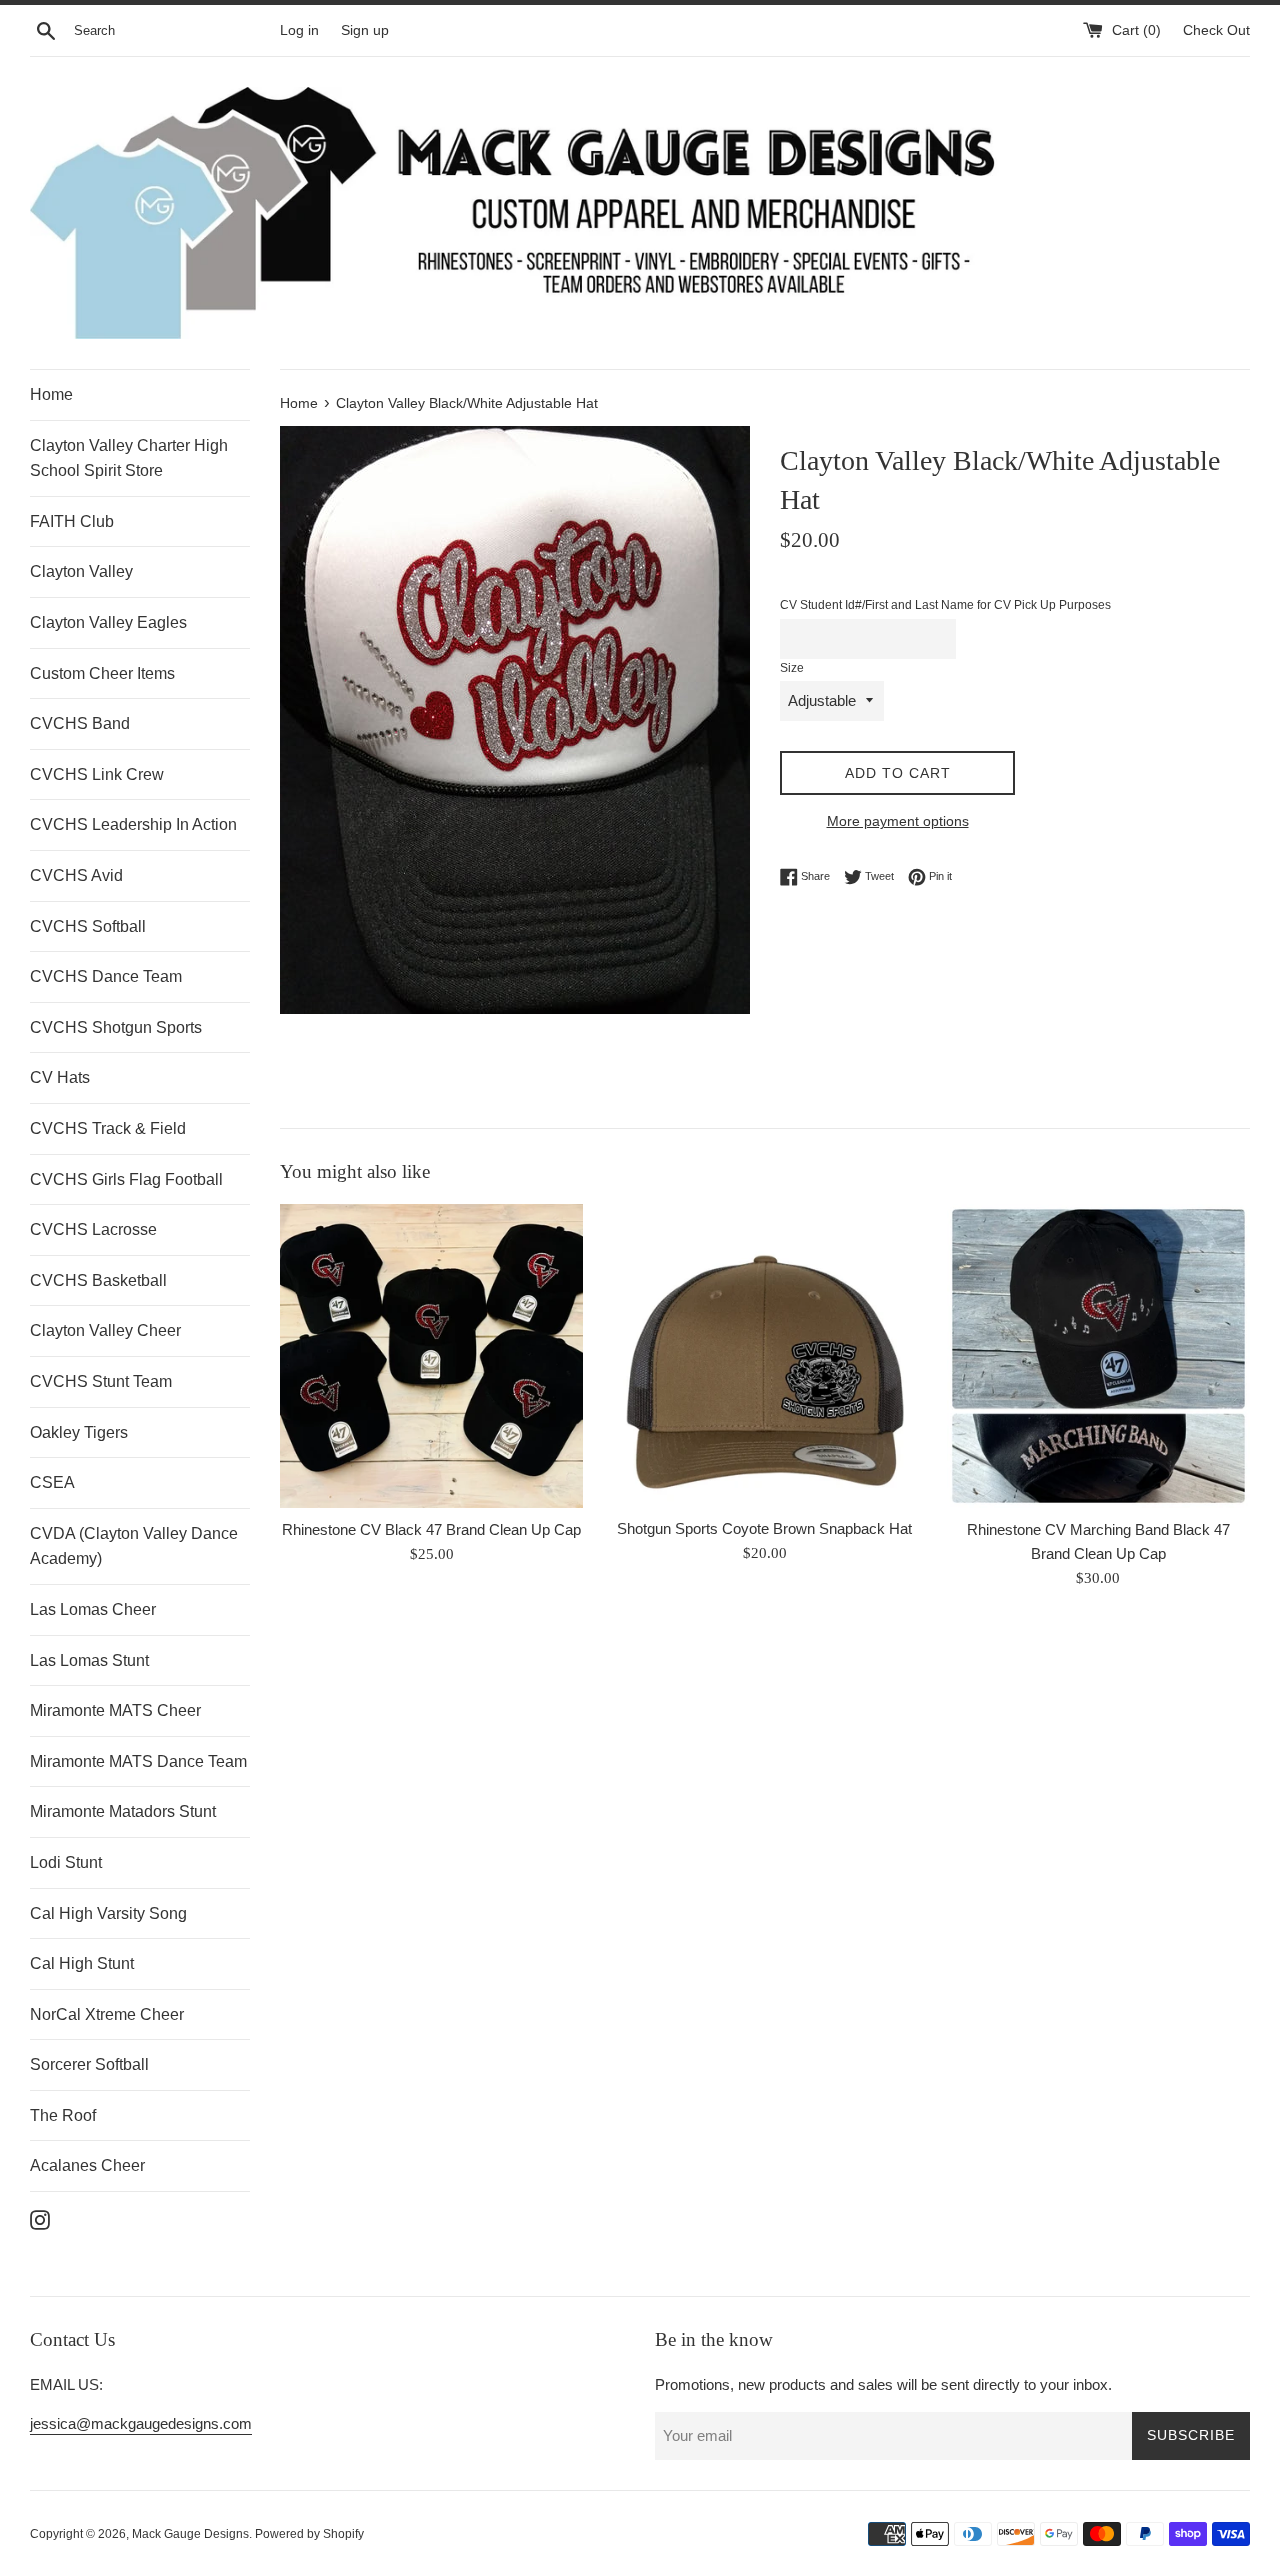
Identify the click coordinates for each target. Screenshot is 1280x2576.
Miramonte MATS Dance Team (138, 1761)
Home (51, 394)
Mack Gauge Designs (190, 2534)
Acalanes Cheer (87, 2165)
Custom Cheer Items (102, 673)
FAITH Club (72, 521)
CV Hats (60, 1077)
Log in (299, 30)
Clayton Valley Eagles (108, 622)
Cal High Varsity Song (108, 1913)
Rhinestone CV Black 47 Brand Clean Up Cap (431, 1529)
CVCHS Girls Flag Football (126, 1179)
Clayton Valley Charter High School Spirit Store (129, 458)
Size (792, 668)
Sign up (365, 30)
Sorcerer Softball (89, 2064)
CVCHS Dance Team (106, 976)
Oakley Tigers (79, 1432)
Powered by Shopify (309, 2534)
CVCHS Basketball (98, 1280)
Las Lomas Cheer (93, 1609)
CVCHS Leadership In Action (133, 824)
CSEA (52, 1482)
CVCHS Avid (76, 875)
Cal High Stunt (82, 1963)
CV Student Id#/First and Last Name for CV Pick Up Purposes (945, 605)
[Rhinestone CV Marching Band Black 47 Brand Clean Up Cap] (1098, 1355)
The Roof (63, 2115)
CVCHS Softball (88, 926)
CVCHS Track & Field (108, 1128)
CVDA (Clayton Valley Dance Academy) (134, 1546)
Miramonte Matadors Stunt (123, 1811)
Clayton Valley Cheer (105, 1330)
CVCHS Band (80, 723)
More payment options (898, 821)
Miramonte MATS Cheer (115, 1710)
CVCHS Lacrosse (93, 1229)
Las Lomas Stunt (89, 1660)
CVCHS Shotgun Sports (116, 1027)
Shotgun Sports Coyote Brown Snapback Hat (764, 1528)
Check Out (1216, 30)
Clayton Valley (81, 571)
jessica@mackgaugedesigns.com (141, 2423)
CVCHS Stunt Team (101, 1381)
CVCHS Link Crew (97, 774)
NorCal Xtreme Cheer (107, 2014)
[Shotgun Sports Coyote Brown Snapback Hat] (764, 1355)
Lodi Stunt (66, 1862)
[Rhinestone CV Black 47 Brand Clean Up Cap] (431, 1355)
